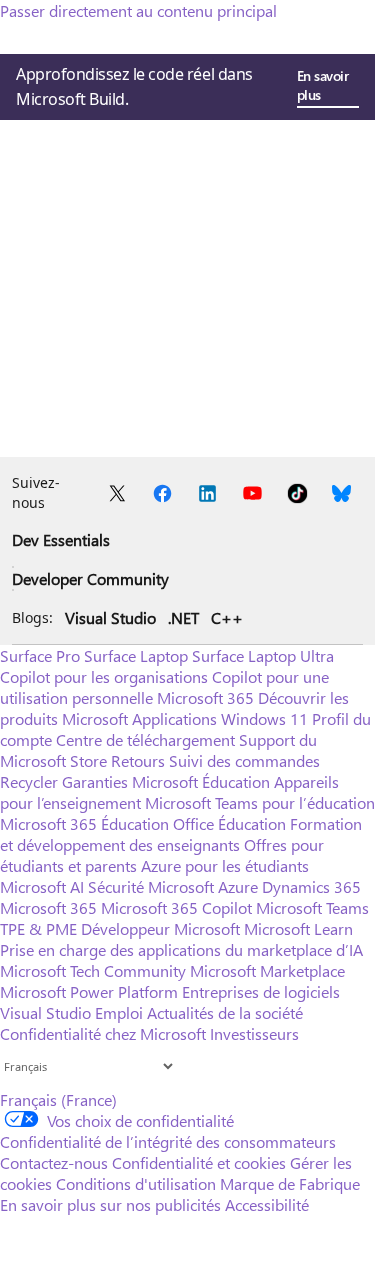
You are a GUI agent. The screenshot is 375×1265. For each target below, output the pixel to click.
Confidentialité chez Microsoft (103, 1033)
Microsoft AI (42, 886)
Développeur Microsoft (160, 928)
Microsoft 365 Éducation (84, 823)
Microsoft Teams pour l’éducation (260, 802)
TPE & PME (38, 928)
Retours (138, 760)
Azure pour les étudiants (225, 865)
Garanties (95, 781)
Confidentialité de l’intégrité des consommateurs (168, 1141)
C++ (227, 617)
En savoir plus (323, 85)
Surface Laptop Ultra (263, 655)
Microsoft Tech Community (93, 970)
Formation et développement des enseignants (181, 834)
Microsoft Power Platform (89, 991)
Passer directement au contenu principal (138, 10)
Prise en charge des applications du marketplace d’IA (181, 949)
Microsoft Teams (312, 907)
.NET (183, 617)
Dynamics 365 (311, 886)
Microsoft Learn (298, 928)
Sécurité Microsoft (151, 886)
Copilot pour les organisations (104, 676)
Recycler (29, 781)
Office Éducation (229, 823)
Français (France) (58, 1099)
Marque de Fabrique (290, 1183)
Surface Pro (40, 655)
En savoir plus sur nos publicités (110, 1204)
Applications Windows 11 (220, 718)
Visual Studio (110, 617)
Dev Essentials (61, 539)
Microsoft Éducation (201, 781)
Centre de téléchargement (145, 739)
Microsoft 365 (205, 697)
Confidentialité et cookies (199, 1162)
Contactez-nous (54, 1162)
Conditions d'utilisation (136, 1183)
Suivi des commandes (244, 760)
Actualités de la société (225, 1012)
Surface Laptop (136, 655)
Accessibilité (267, 1204)
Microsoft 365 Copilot (176, 907)
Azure (238, 886)
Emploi (119, 1012)
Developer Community (90, 578)
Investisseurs (254, 1033)
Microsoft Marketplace (267, 970)
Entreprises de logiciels (261, 991)
